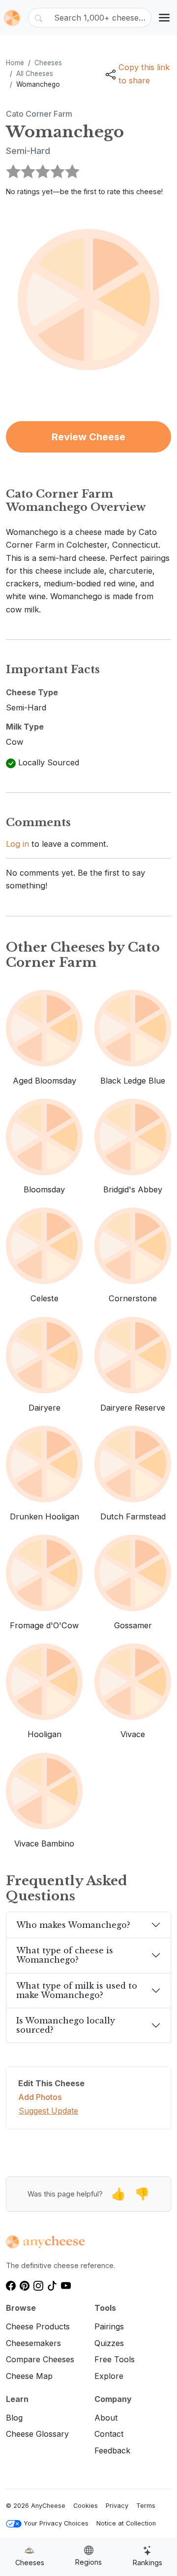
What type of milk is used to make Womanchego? (77, 1990)
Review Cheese (88, 437)
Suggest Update (48, 2111)
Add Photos (40, 2097)
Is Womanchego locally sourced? (66, 2025)
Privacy (117, 2506)
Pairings (109, 2326)
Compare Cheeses (40, 2359)
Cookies (86, 2506)
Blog (14, 2418)
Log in (17, 844)
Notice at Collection (126, 2523)
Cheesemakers (33, 2343)
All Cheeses (35, 74)
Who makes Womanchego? (73, 1925)
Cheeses (48, 63)
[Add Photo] (88, 299)
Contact (109, 2434)
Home (15, 63)
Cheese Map (29, 2376)
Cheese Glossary (37, 2434)
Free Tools (115, 2359)
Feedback (112, 2450)
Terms (146, 2506)
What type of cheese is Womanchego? (65, 1955)
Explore (109, 2376)
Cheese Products (38, 2326)
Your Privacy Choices (56, 2523)
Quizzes (109, 2343)
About (106, 2418)
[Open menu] (164, 18)
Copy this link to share (144, 74)
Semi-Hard (28, 151)
